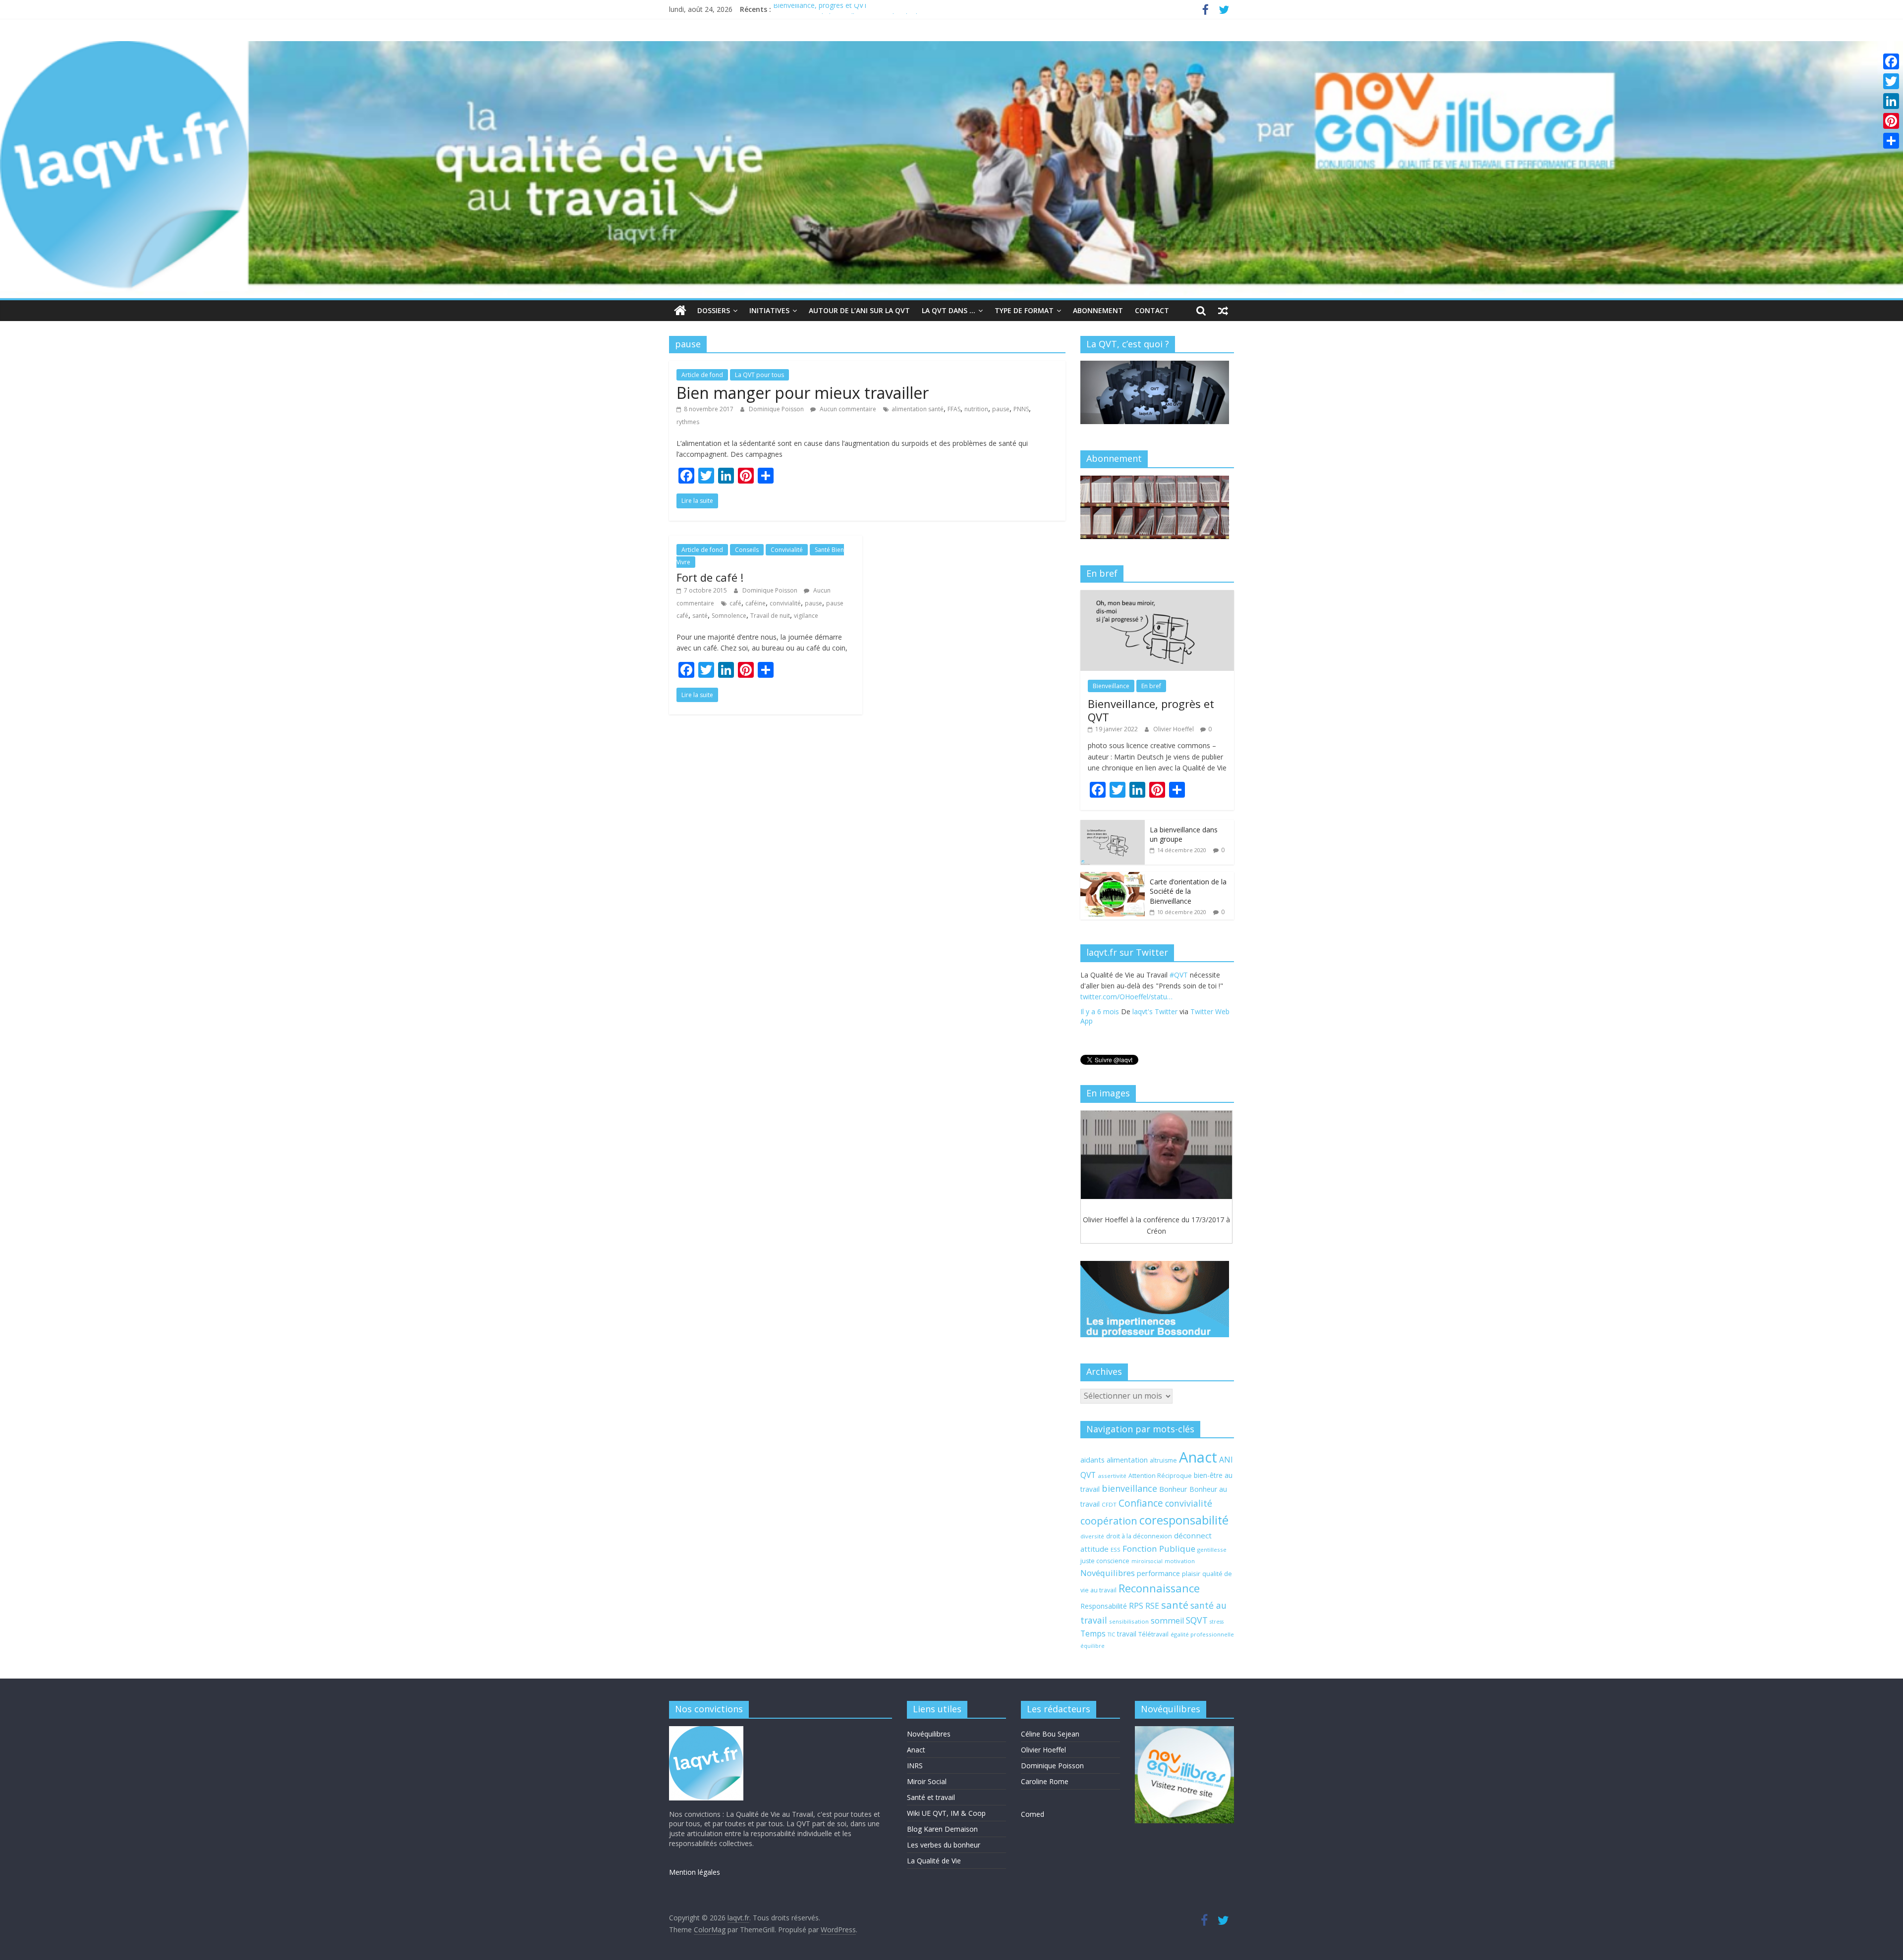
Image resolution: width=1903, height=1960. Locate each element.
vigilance (806, 616)
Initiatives (769, 310)
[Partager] (1891, 141)
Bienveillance (1111, 686)
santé (700, 616)
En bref (1151, 686)
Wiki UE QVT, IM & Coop (946, 1813)
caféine (756, 603)
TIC (1111, 1634)
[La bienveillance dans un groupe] (1113, 825)
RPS (1136, 1606)
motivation (1180, 1561)
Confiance (1141, 1503)
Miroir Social (927, 1781)
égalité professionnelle (1202, 1634)
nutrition (976, 409)
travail (1127, 1634)
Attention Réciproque (1160, 1476)
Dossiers (714, 310)
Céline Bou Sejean (1050, 1734)
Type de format (1024, 310)
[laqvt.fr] (951, 47)
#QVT (1090, 997)
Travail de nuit (770, 616)
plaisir (1191, 1574)
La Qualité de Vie (934, 1861)
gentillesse (1212, 1550)
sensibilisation (1129, 1621)
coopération (1109, 1521)
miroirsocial (1147, 1561)
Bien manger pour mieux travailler (803, 393)
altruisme (1163, 1460)
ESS (1116, 1550)
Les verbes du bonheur (944, 1845)
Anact (1198, 1457)
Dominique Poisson (777, 409)
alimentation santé (918, 409)
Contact (1152, 310)
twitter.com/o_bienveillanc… (1170, 1008)
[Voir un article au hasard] (1223, 311)
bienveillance (1129, 1488)
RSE (1152, 1606)
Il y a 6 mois (1100, 1023)
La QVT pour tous (759, 375)
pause (1001, 409)
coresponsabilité (1184, 1520)
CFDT (1109, 1504)
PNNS (1021, 409)
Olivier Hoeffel (1174, 729)
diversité (1092, 1536)
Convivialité (787, 550)
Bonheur (1173, 1489)
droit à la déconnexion (1139, 1536)
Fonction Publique (1159, 1549)
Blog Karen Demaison (942, 1829)
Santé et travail (931, 1797)
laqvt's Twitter (1155, 1023)
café (735, 603)
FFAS (954, 409)
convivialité (785, 603)
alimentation (1127, 1460)
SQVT (1197, 1620)
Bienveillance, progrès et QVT (820, 9)
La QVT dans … (949, 310)
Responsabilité (1104, 1606)
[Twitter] (1891, 81)
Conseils (747, 550)
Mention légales (695, 1872)
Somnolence (729, 616)
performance (1158, 1573)
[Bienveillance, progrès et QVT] (1157, 595)
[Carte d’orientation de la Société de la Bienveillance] (1113, 877)
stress (1217, 1622)
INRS (915, 1766)
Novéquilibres (1108, 1573)
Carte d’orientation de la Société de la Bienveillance (1188, 891)
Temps (1093, 1633)
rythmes (688, 422)
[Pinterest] (1891, 121)
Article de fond (702, 375)
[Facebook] (1891, 61)
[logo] (706, 1731)
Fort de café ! (710, 577)
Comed (1033, 1814)
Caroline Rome (1045, 1781)
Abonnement (1098, 310)
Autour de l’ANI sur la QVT (859, 310)
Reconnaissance (1159, 1588)
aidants (1092, 1460)
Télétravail (1153, 1634)
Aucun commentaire (847, 409)
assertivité (1112, 1476)
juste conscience (1105, 1561)
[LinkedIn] (1891, 101)
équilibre (1092, 1646)
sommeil (1167, 1621)
